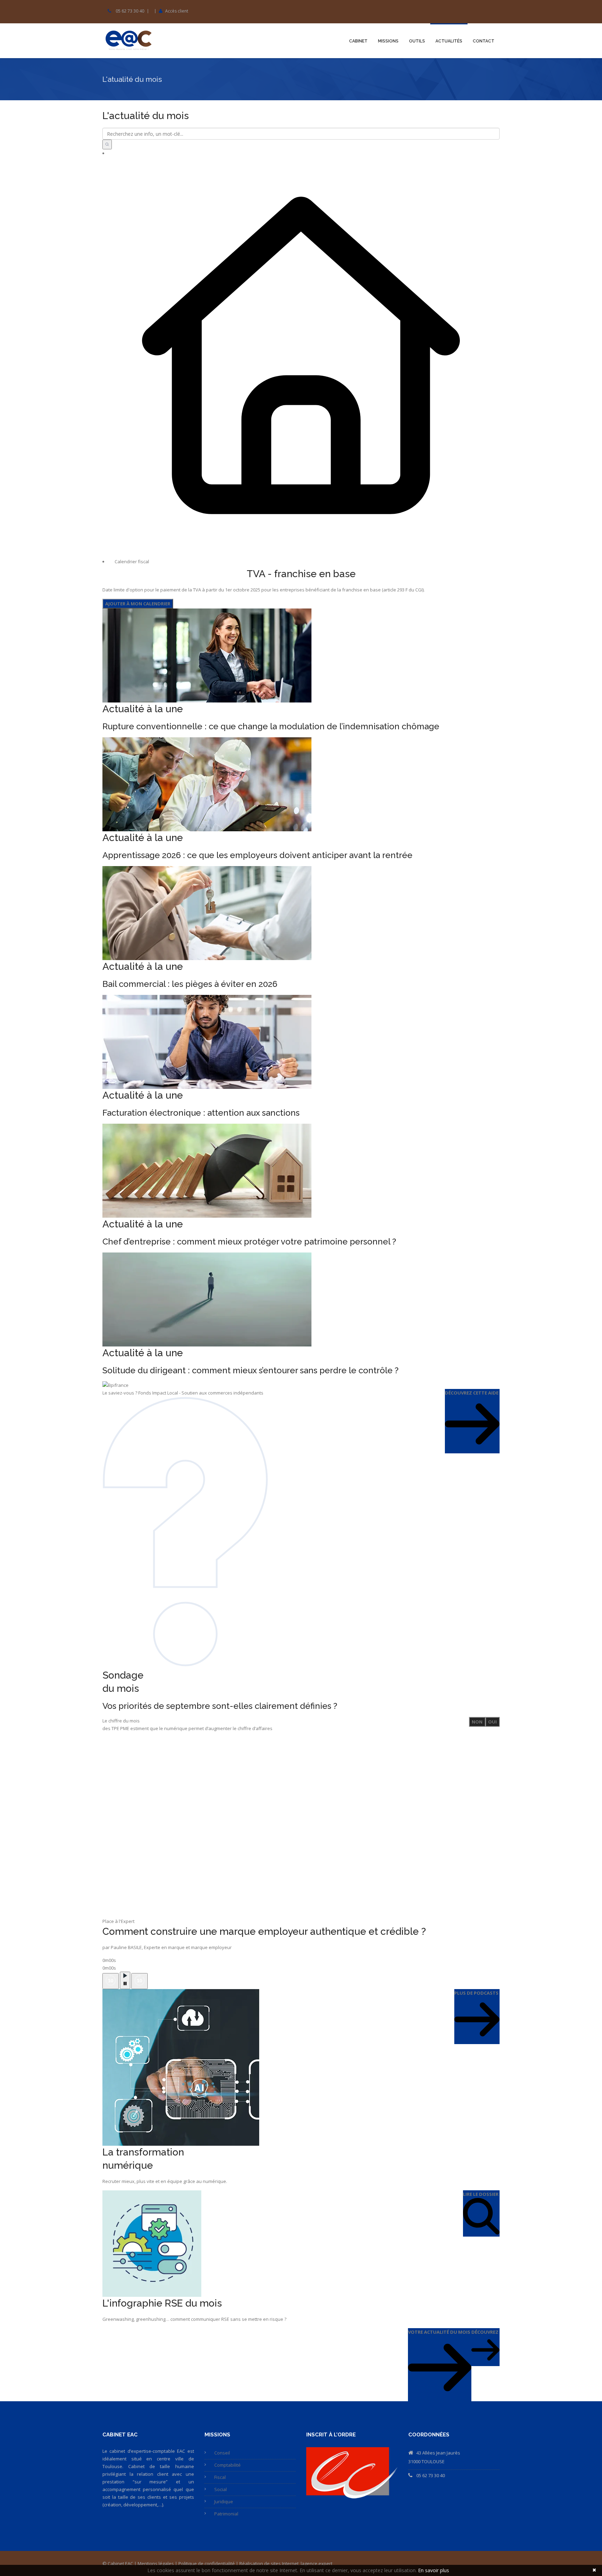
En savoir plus (434, 2570)
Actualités (449, 41)
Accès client (177, 11)
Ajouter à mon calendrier (138, 604)
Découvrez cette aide (472, 1393)
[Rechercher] (107, 144)
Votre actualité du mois (439, 2332)
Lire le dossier (481, 2194)
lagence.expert (317, 2563)
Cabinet (358, 41)
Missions (388, 41)
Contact (484, 41)
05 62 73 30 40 (130, 11)
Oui (492, 1722)
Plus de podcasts (476, 1993)
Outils (417, 41)
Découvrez (485, 2332)
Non (477, 1722)
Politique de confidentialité (207, 2563)
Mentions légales (156, 2563)
